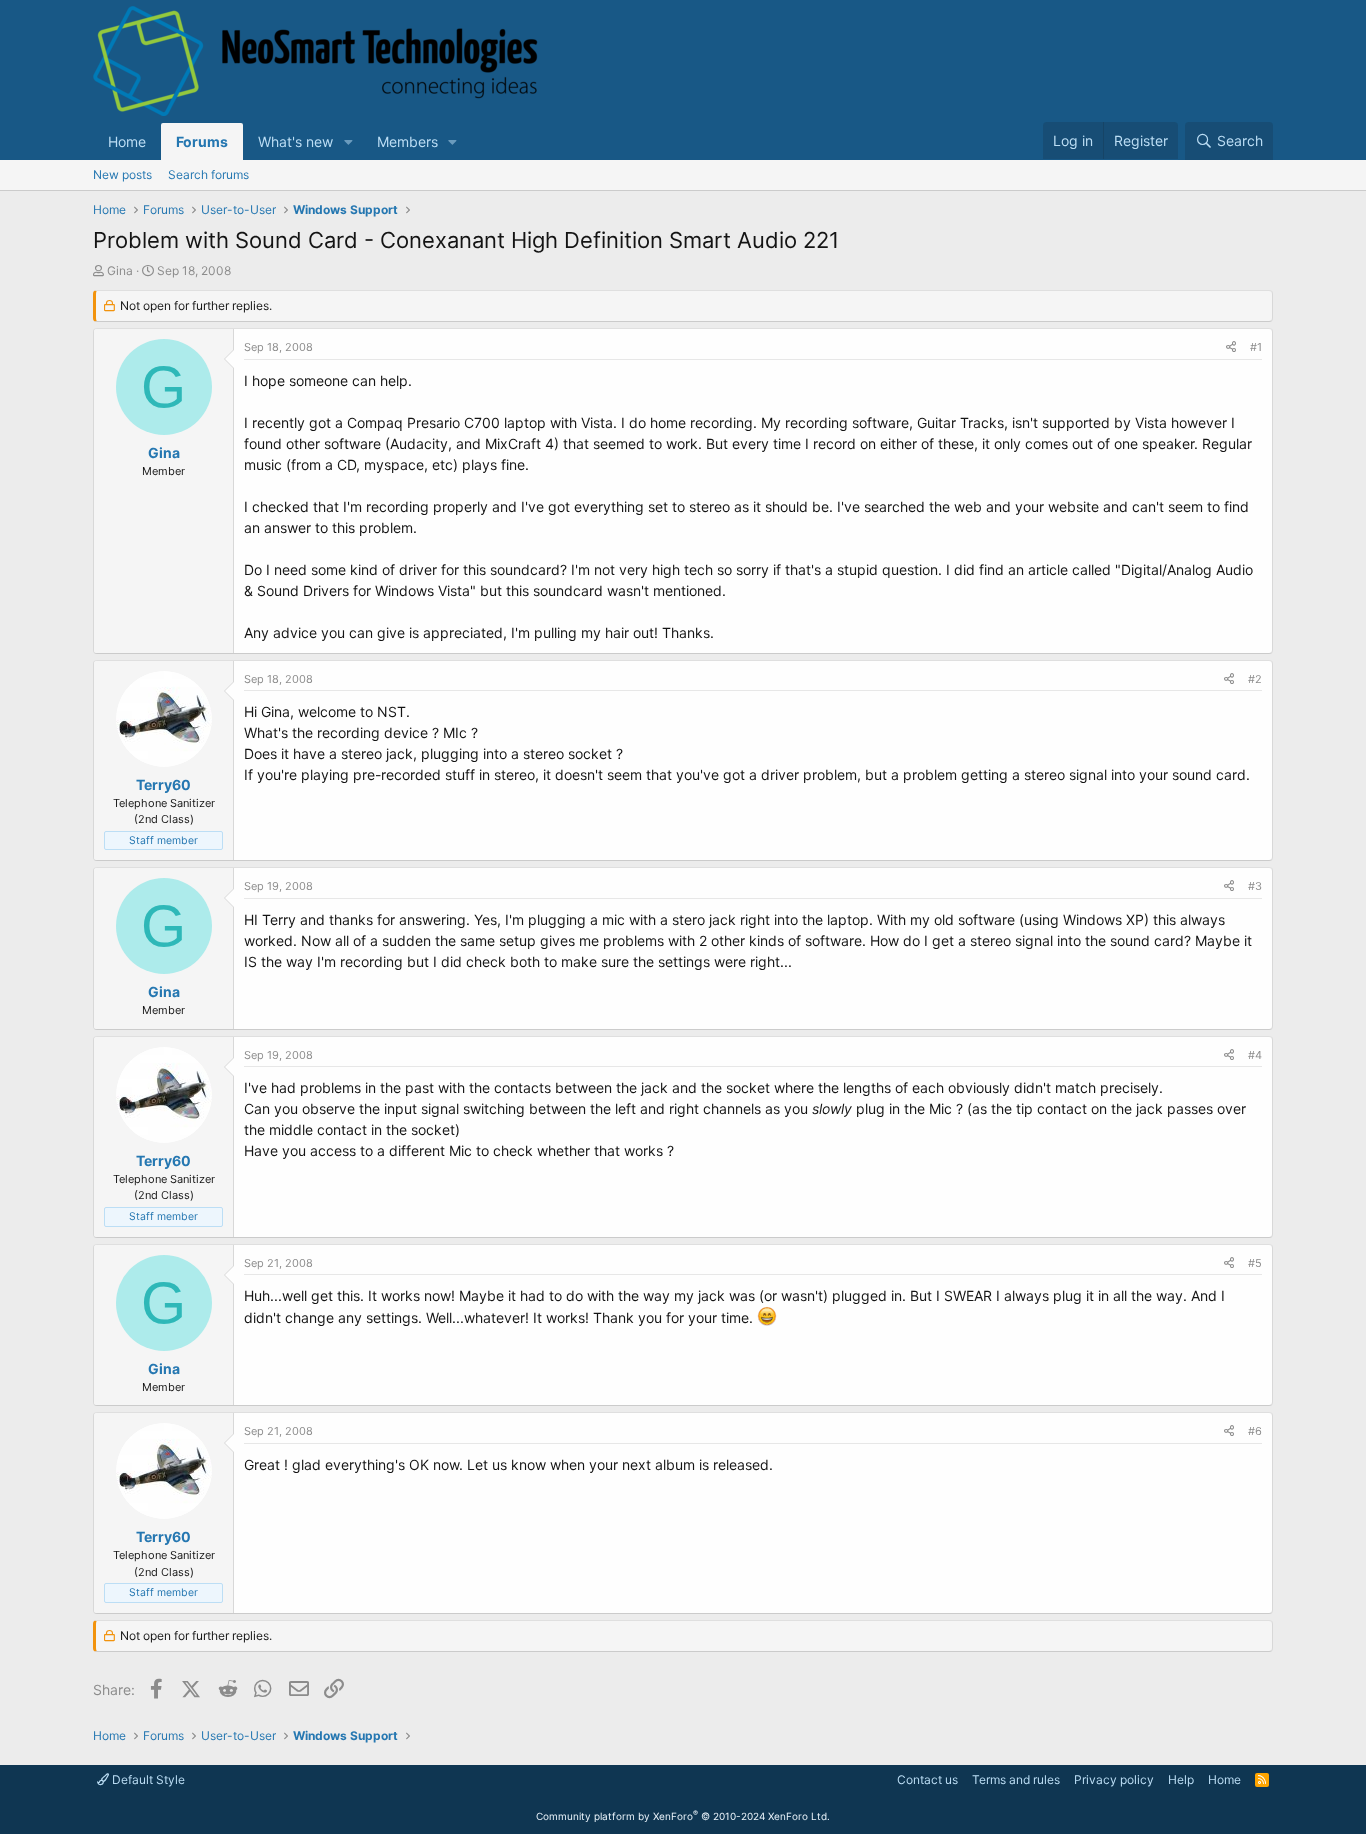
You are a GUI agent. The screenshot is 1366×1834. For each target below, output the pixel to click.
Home (127, 141)
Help (1181, 1779)
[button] (348, 141)
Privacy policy (1114, 1779)
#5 (1255, 1263)
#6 (1255, 1431)
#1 (1256, 347)
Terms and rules (1016, 1779)
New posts (122, 174)
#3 (1255, 886)
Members (407, 141)
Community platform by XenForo (683, 1816)
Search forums (208, 174)
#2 (1255, 679)
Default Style (147, 1779)
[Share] (1231, 347)
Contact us (927, 1779)
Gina (120, 270)
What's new (295, 141)
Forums (202, 141)
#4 (1255, 1055)
